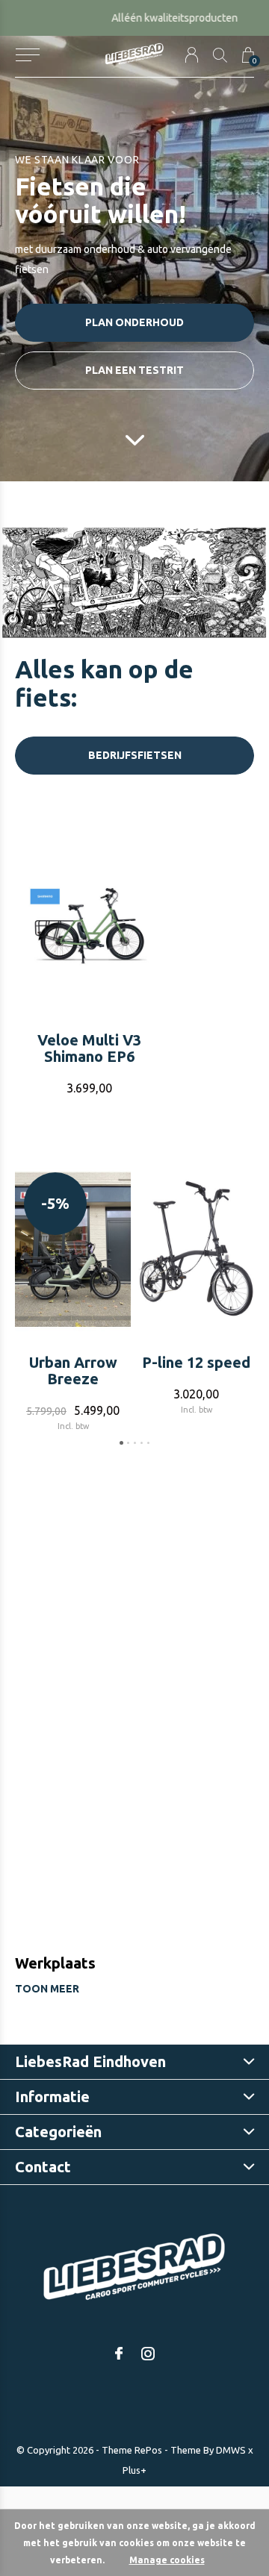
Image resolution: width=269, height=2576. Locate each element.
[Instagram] (148, 2354)
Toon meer (47, 1989)
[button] (27, 55)
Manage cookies (167, 2560)
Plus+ (134, 2470)
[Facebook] (119, 2354)
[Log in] (192, 55)
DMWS (231, 2450)
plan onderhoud (134, 322)
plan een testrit (134, 370)
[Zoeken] (220, 55)
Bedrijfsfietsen (135, 755)
